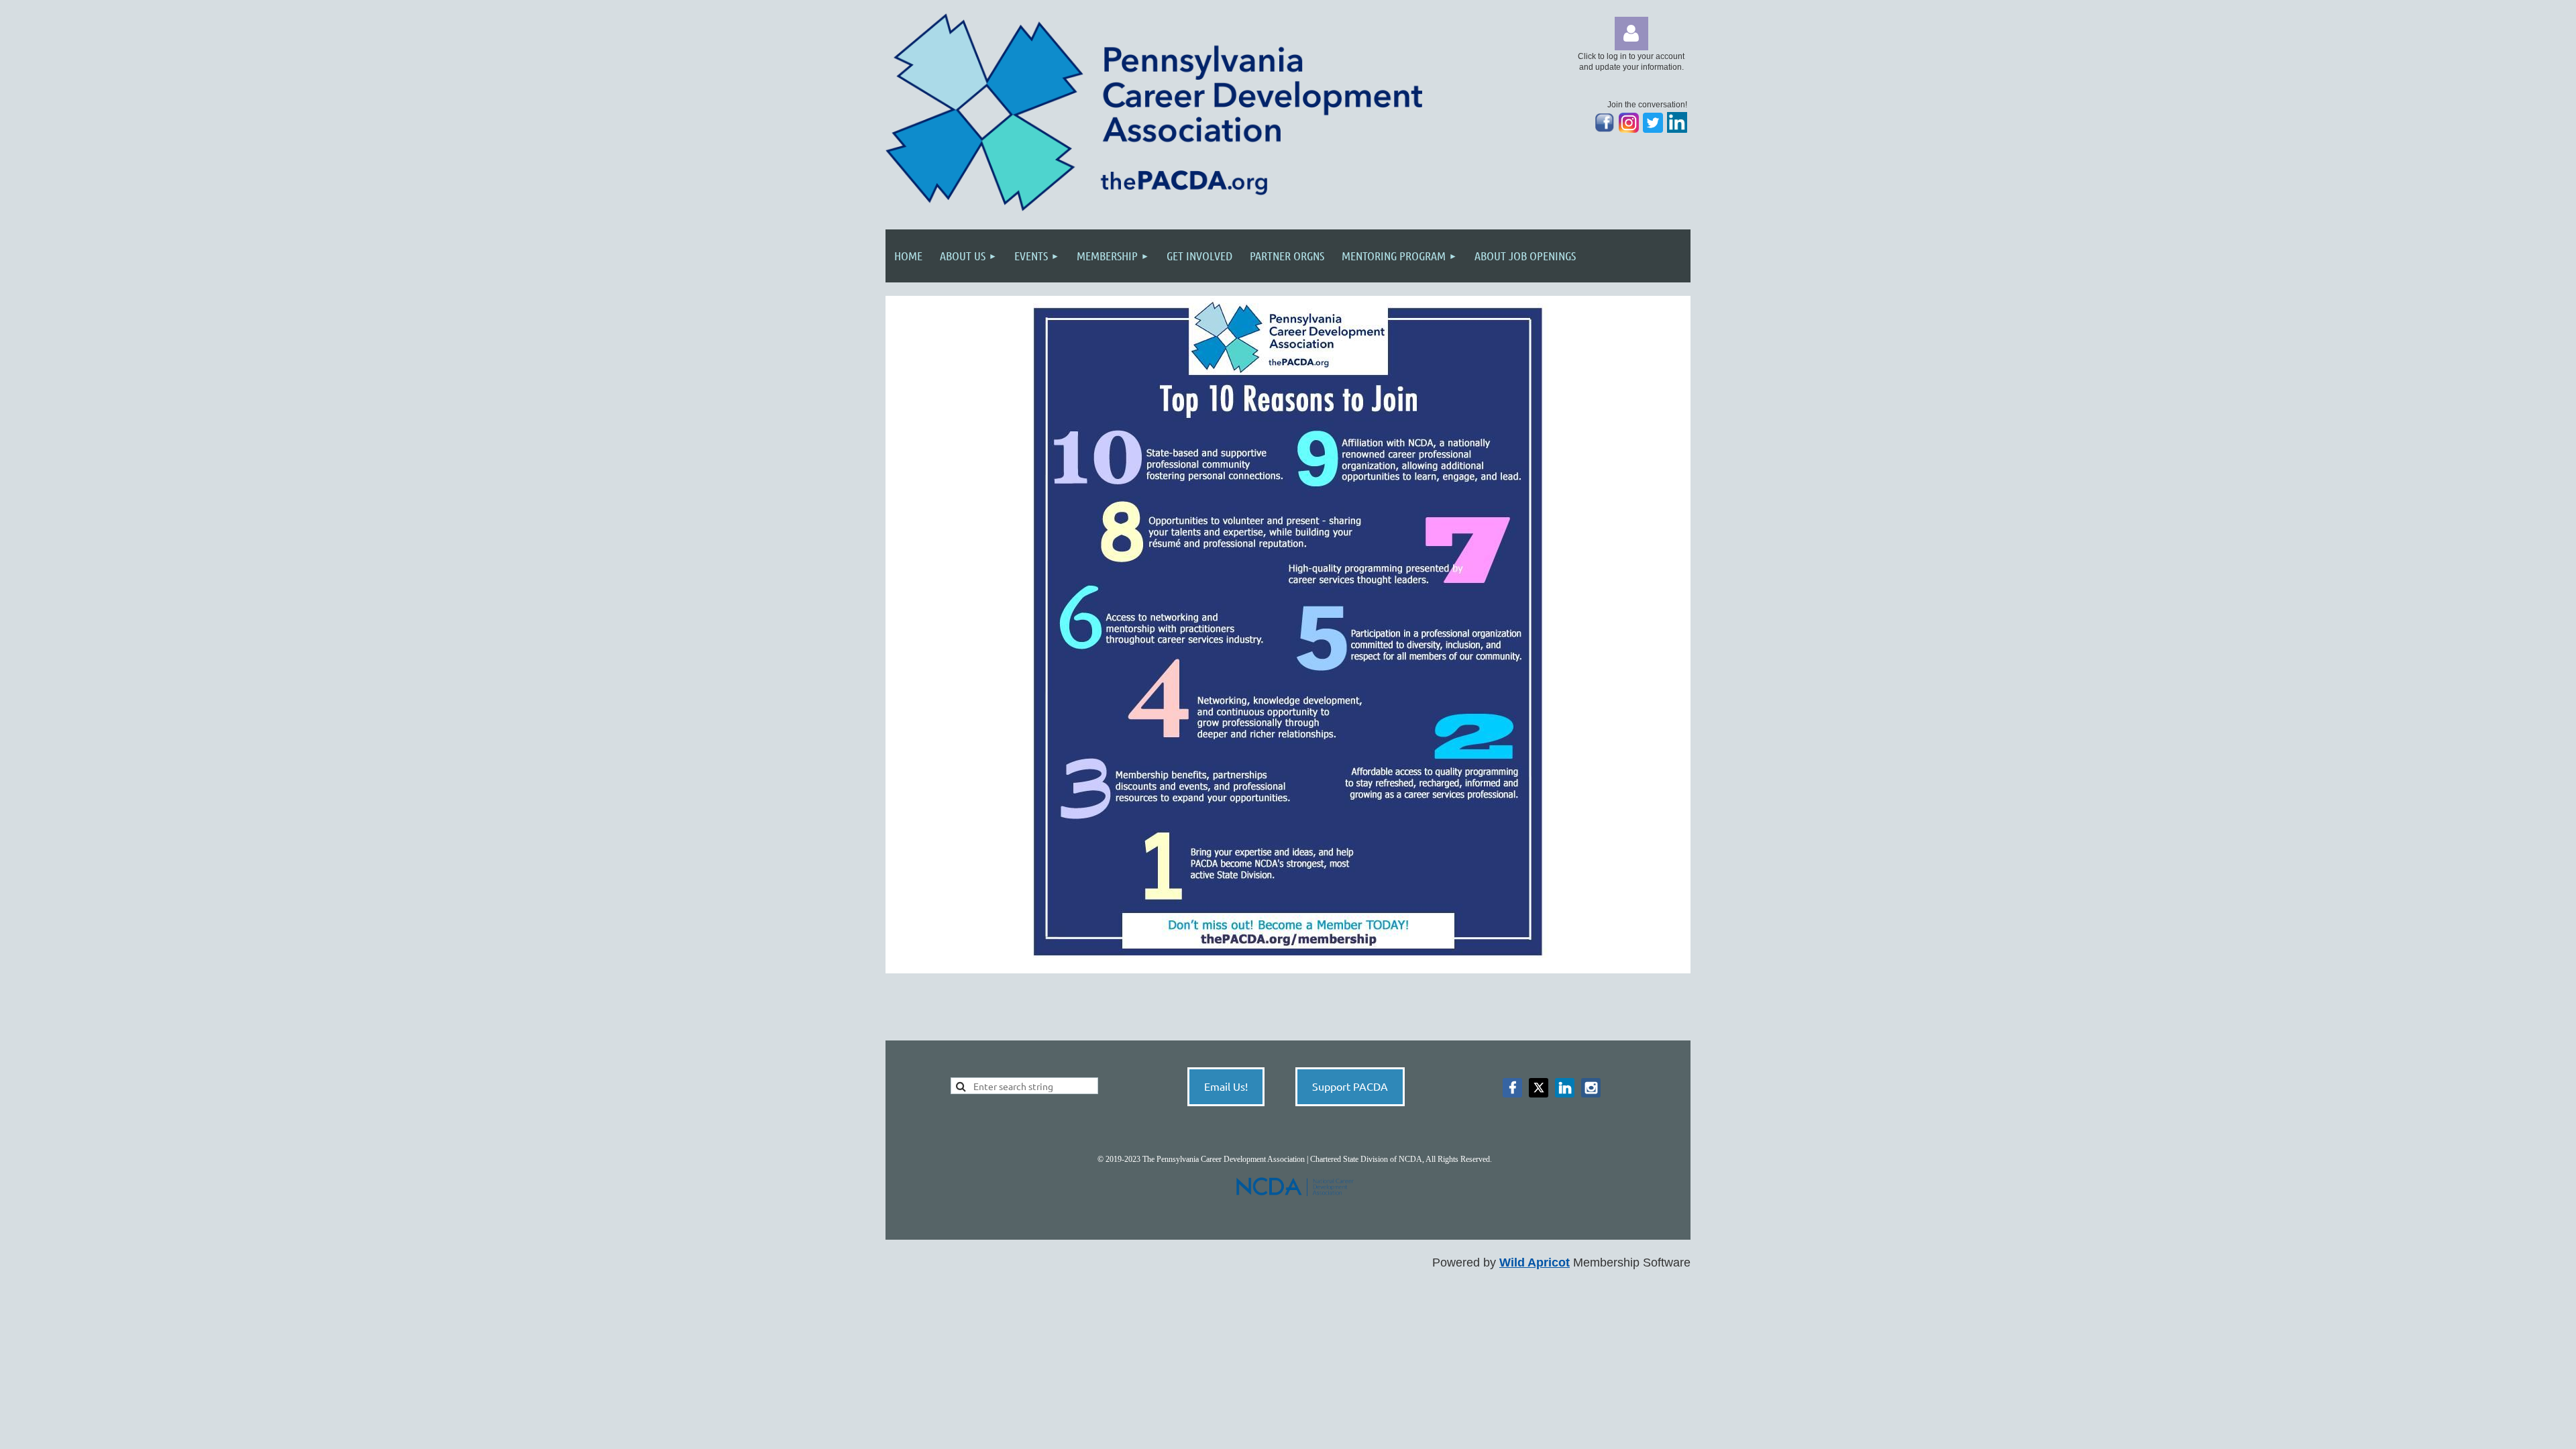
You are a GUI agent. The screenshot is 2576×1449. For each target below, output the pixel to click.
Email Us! (1226, 1086)
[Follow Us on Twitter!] (1653, 130)
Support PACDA (1350, 1086)
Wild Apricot (1535, 1263)
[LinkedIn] (1677, 130)
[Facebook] (1512, 1088)
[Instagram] (1629, 130)
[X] (1539, 1088)
